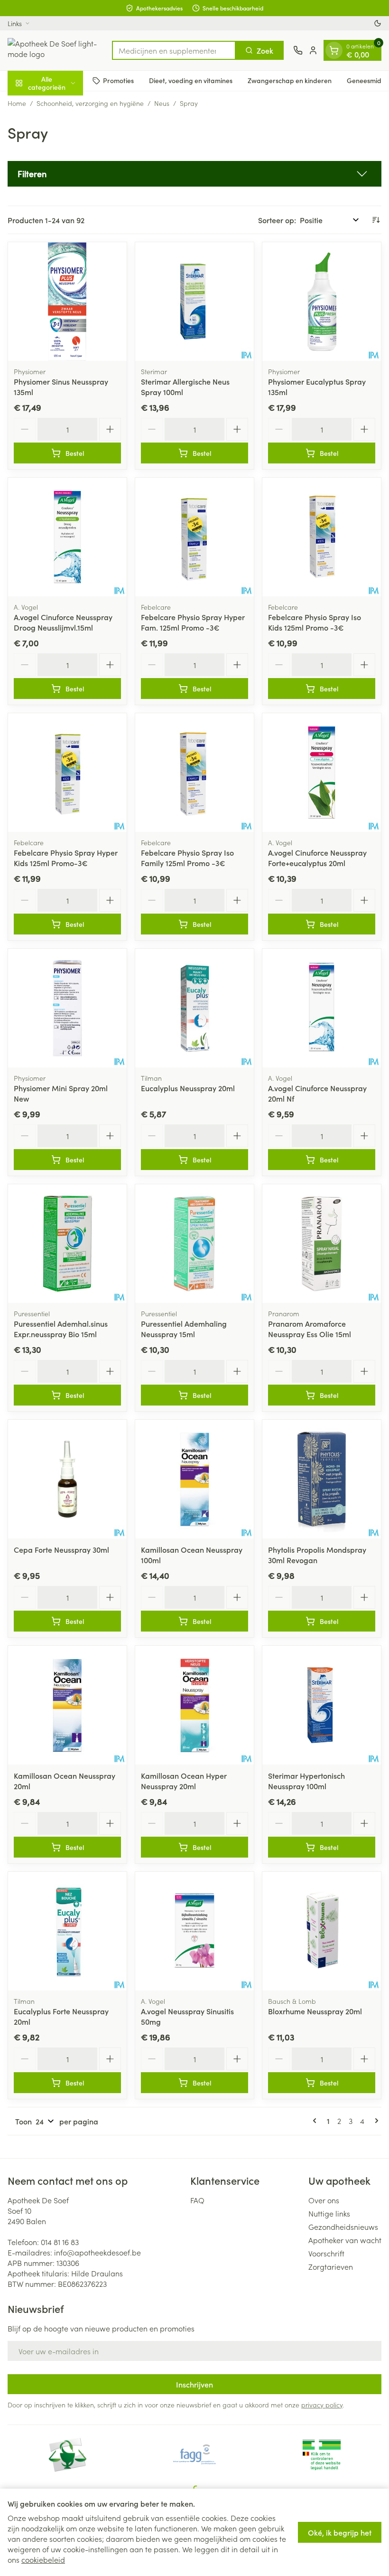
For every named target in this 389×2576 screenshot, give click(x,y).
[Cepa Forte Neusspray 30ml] (67, 1479)
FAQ (197, 2200)
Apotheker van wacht (345, 2240)
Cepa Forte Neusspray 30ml (61, 1549)
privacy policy (322, 2405)
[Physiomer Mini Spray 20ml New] (67, 1008)
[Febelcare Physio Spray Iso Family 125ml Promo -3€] (194, 773)
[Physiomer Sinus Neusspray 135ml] (67, 302)
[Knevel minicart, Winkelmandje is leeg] (334, 50)
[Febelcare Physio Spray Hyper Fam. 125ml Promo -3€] (194, 537)
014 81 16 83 (60, 2242)
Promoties (118, 80)
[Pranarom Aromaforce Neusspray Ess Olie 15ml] (322, 1244)
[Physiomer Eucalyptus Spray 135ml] (322, 302)
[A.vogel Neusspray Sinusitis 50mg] (194, 1931)
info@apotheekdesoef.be (97, 2252)
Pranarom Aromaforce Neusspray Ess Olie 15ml (310, 1329)
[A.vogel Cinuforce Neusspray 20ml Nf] (322, 1008)
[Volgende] (375, 2121)
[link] (316, 2121)
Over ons (324, 2200)
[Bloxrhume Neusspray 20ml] (322, 1931)
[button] (194, 174)
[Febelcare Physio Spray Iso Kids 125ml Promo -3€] (322, 537)
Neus (162, 103)
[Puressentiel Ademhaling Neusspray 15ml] (194, 1244)
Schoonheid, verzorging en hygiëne (90, 103)
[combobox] (174, 50)
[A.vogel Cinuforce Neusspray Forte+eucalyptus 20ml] (322, 773)
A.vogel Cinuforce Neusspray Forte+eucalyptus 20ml (317, 858)
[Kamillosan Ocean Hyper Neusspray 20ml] (194, 1705)
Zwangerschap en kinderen (290, 80)
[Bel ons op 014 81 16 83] (298, 50)
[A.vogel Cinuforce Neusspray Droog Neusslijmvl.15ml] (67, 537)
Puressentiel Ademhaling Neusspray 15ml (184, 1329)
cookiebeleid (43, 2559)
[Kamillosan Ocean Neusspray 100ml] (194, 1479)
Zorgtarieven (331, 2266)
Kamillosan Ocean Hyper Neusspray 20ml (184, 1781)
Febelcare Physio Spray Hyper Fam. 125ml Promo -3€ (193, 622)
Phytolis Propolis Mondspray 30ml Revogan (317, 1555)
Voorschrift (326, 2253)
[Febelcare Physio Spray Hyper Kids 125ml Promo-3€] (67, 773)
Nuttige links (329, 2213)
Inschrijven (194, 2384)
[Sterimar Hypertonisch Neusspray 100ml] (322, 1705)
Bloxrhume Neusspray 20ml (315, 2011)
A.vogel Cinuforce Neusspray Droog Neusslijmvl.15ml (63, 622)
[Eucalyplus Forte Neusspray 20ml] (67, 1931)
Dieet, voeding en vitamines (191, 80)
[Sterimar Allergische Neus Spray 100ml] (194, 302)
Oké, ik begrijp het (340, 2532)
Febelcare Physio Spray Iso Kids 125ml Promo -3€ (315, 622)
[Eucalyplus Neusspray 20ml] (194, 1008)
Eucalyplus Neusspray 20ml (188, 1088)
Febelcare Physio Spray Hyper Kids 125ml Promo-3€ (66, 858)
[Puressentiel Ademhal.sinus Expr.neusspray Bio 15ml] (67, 1244)
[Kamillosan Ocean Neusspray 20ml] (67, 1705)
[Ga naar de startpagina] (55, 50)
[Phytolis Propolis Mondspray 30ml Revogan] (322, 1479)
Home (17, 103)
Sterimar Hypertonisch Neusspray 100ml (306, 1781)
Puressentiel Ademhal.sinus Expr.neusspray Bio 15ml (61, 1329)
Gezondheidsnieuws (343, 2227)
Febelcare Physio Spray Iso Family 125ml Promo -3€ (187, 858)
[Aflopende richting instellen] (376, 220)
